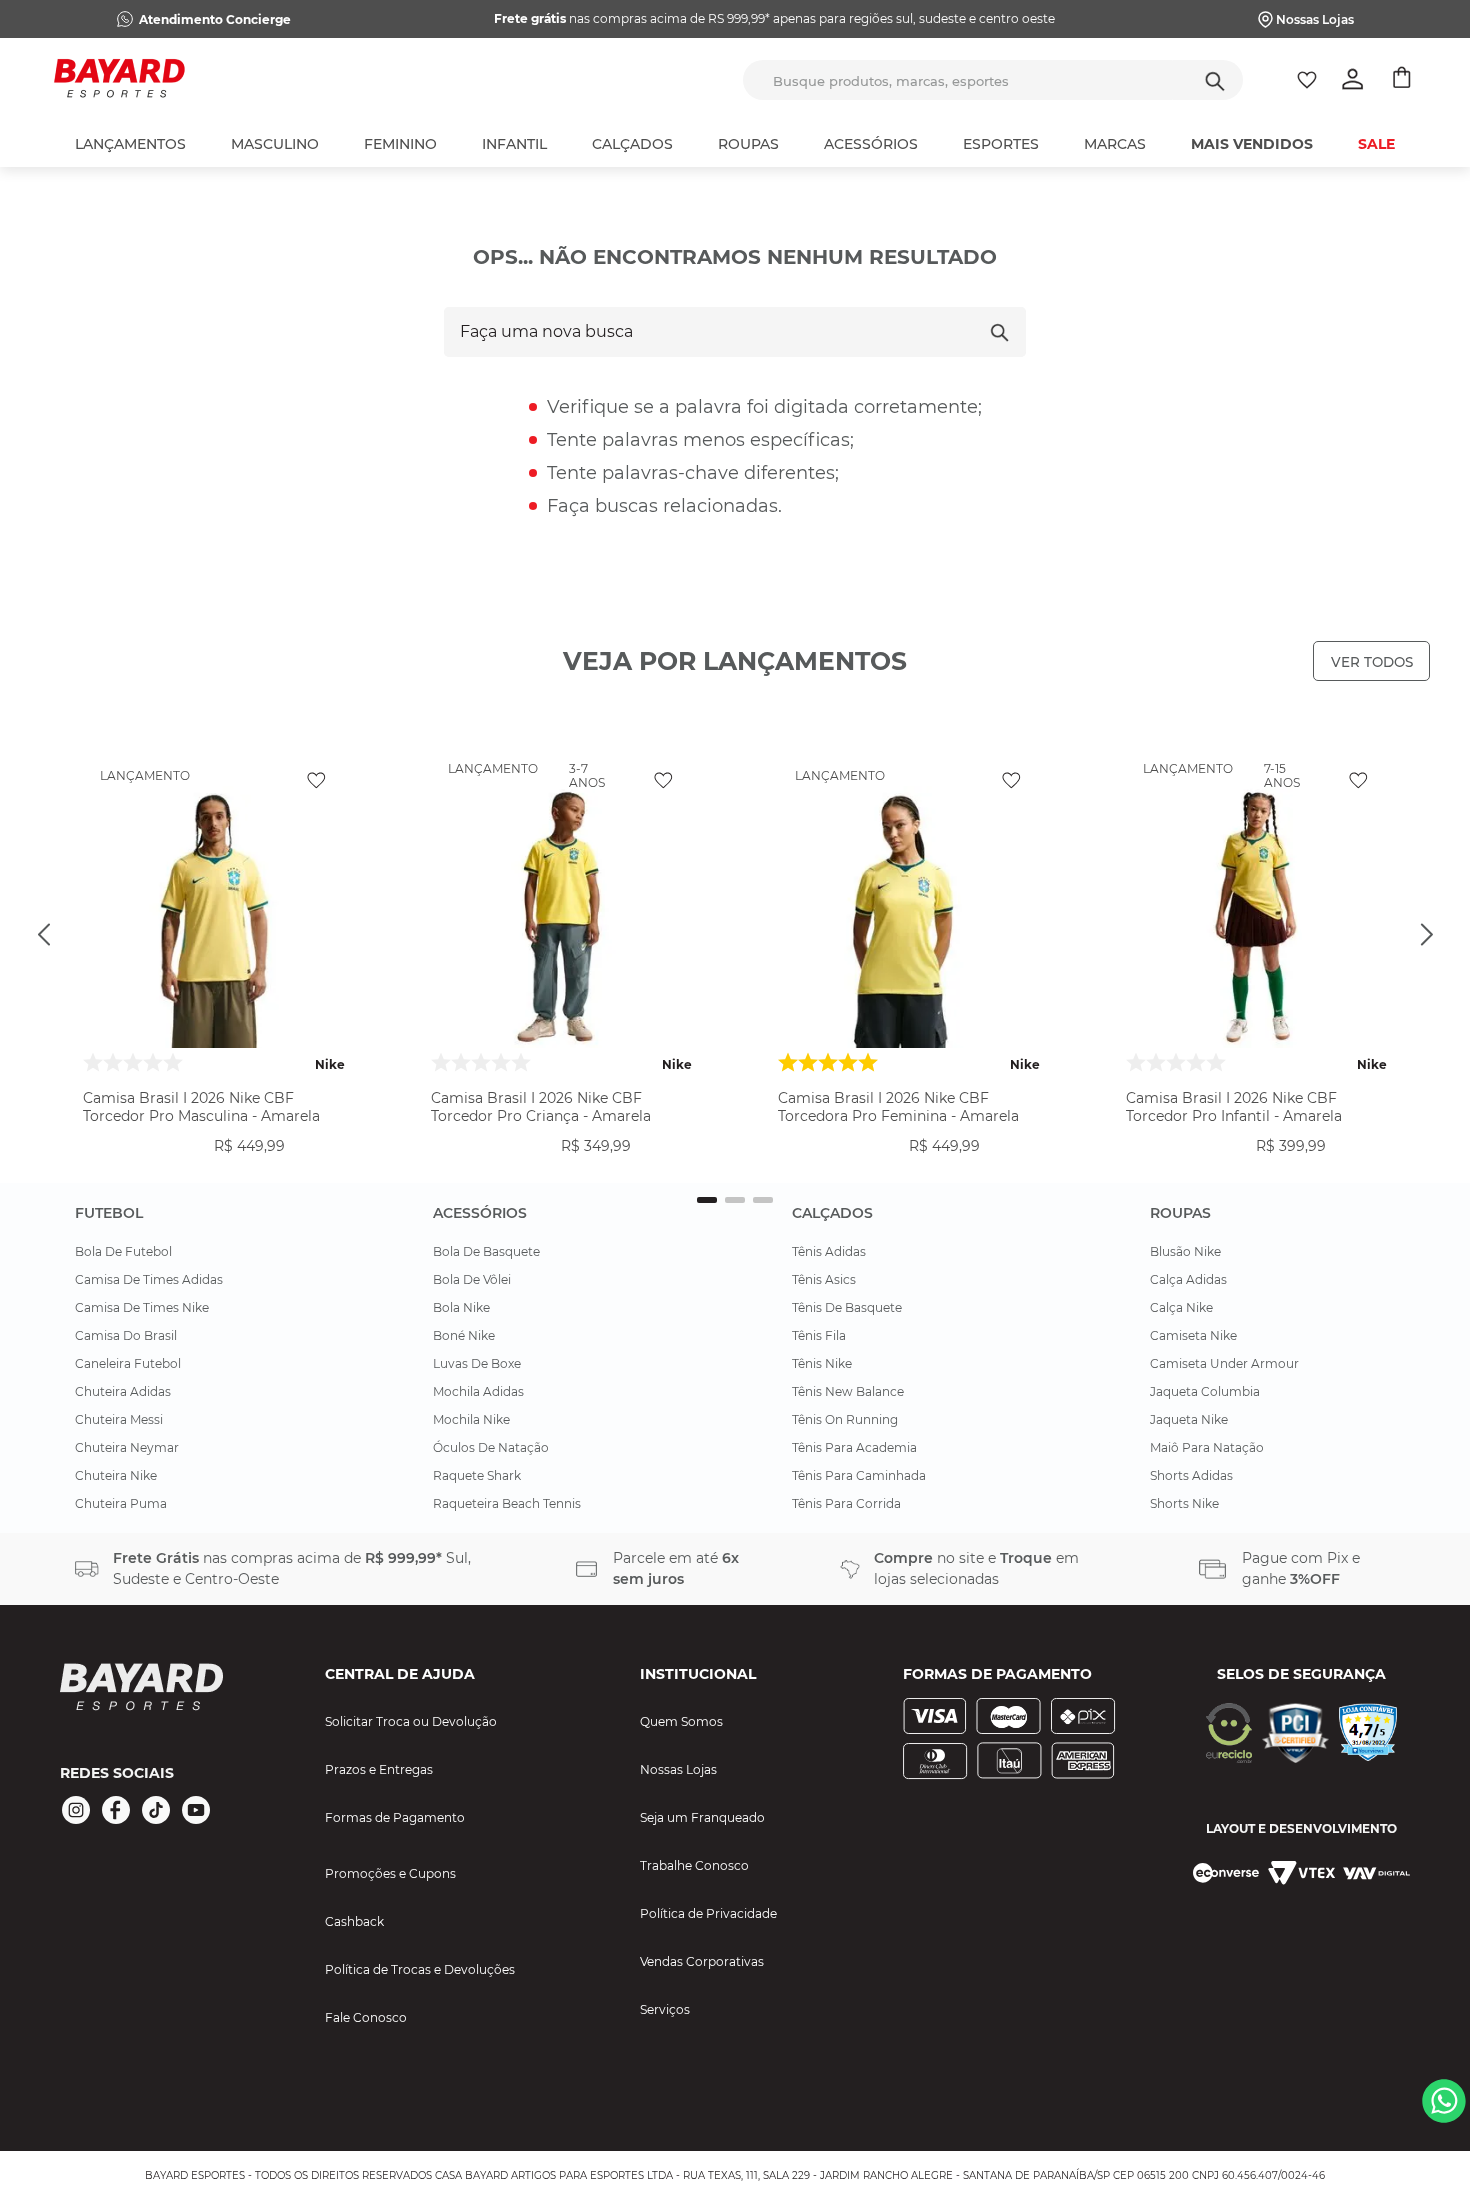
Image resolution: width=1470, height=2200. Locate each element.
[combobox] (993, 80)
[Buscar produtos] (1215, 80)
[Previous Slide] (44, 935)
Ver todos (1372, 662)
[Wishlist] (1307, 80)
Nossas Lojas (1315, 19)
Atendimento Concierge (215, 19)
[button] (214, 1163)
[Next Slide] (1426, 935)
